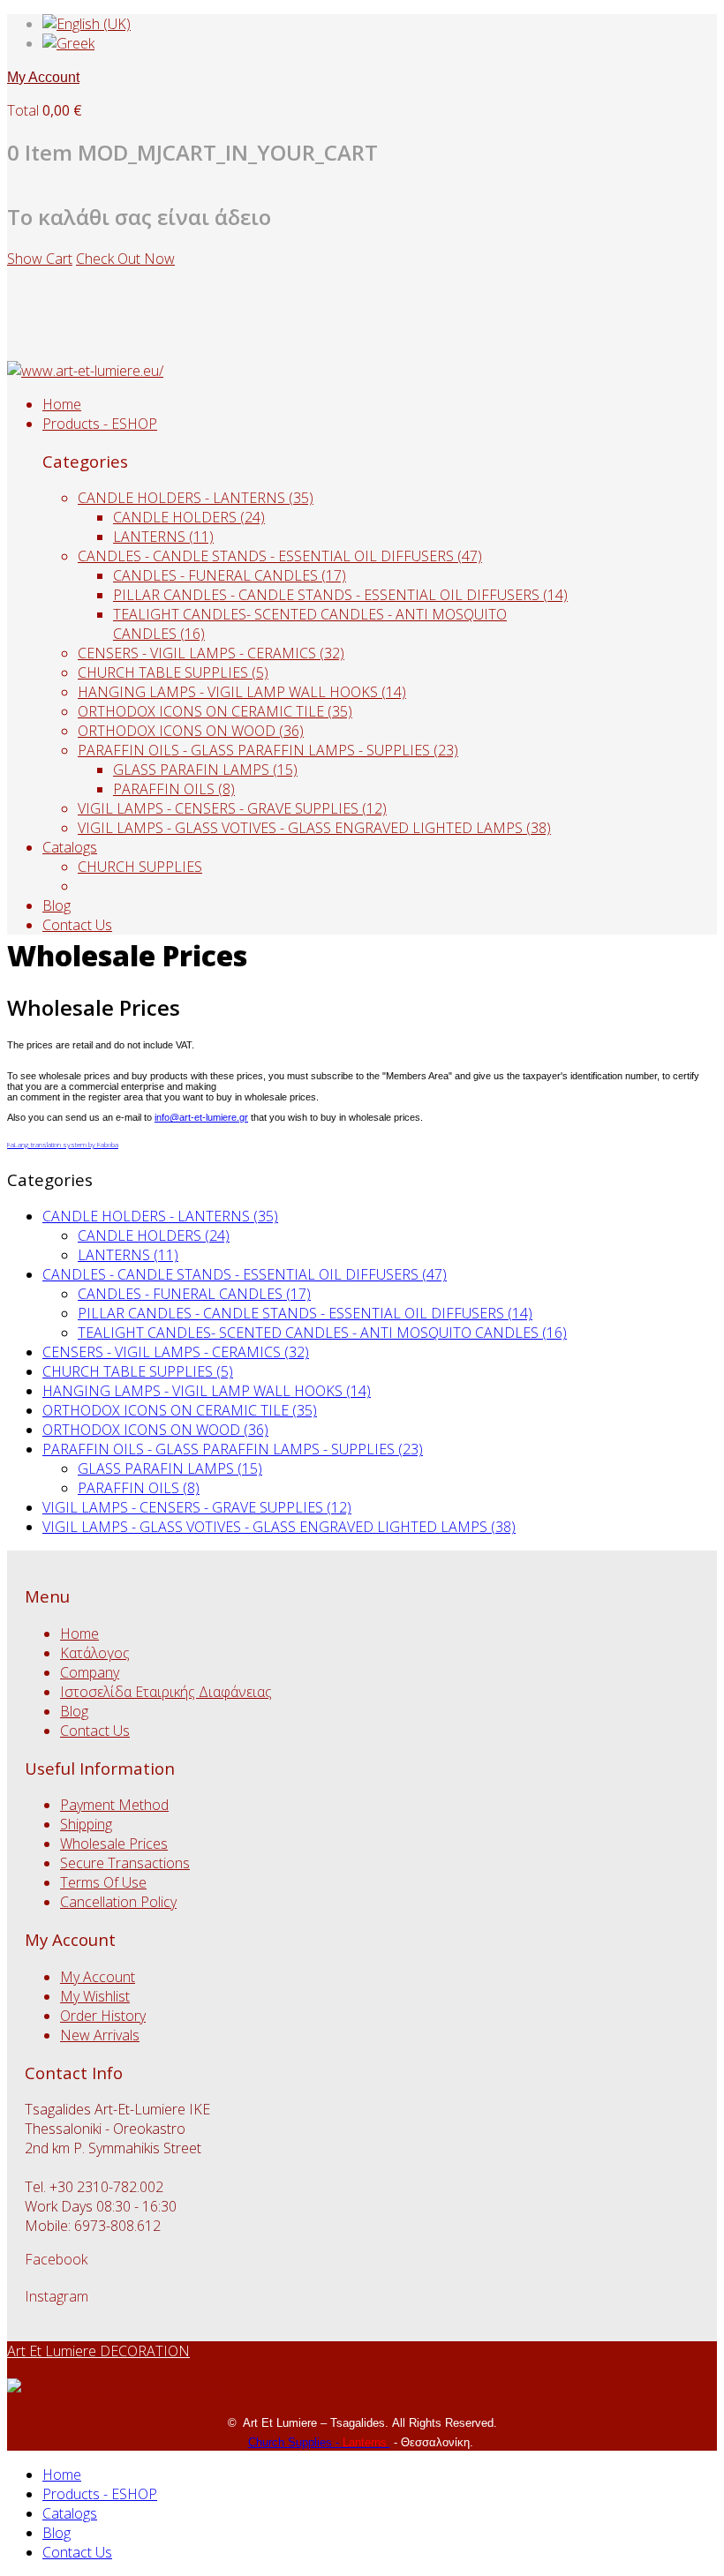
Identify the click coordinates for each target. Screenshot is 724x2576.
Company (90, 1672)
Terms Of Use (103, 1882)
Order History (103, 2016)
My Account (43, 77)
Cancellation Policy (118, 1902)
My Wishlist (95, 1996)
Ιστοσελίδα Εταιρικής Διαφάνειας (166, 1692)
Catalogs (70, 847)
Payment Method (114, 1805)
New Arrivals (100, 2035)
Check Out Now (125, 259)
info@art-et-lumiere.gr (201, 1117)
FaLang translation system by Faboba (63, 1144)
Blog (57, 905)
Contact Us (77, 925)
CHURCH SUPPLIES (140, 867)
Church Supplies (292, 2442)
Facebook (56, 2259)
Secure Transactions (125, 1863)
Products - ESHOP (100, 424)
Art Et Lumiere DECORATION (98, 2351)
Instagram (57, 2296)
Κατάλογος (95, 1653)
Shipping (86, 1824)
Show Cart (40, 259)
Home (62, 404)
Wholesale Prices (114, 1844)
